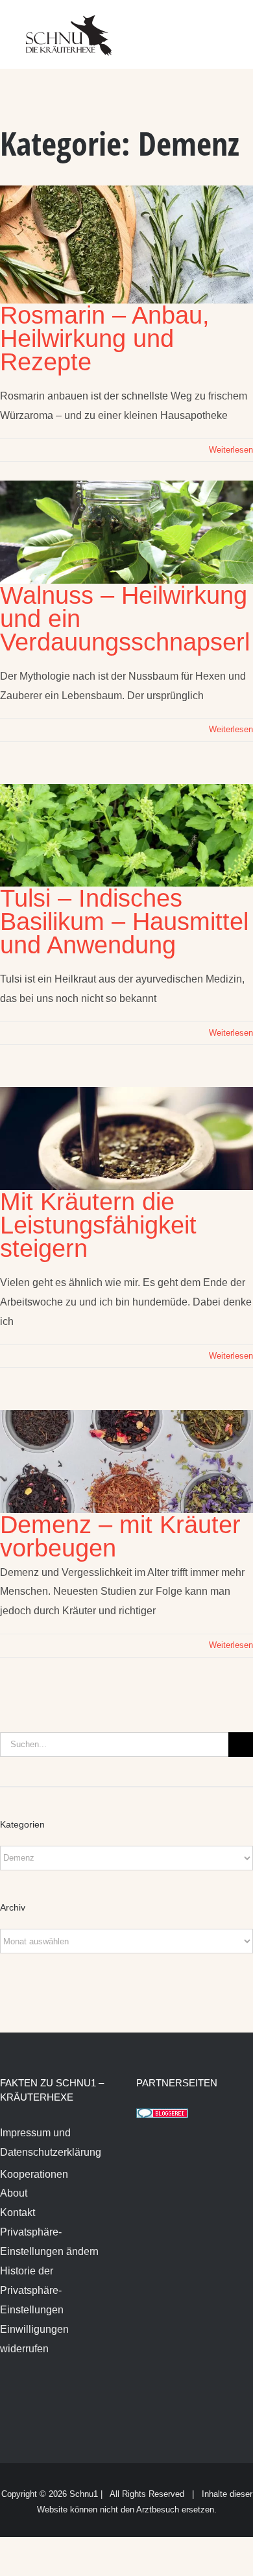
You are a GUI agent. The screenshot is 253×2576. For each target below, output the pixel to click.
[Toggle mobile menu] (228, 26)
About (14, 2193)
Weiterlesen (231, 450)
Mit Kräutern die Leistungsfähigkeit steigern (98, 1225)
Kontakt (18, 2212)
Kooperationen (34, 2174)
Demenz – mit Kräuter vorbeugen (120, 1536)
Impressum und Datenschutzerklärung (51, 2142)
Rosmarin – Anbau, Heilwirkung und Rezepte (105, 339)
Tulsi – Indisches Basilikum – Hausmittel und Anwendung (124, 922)
